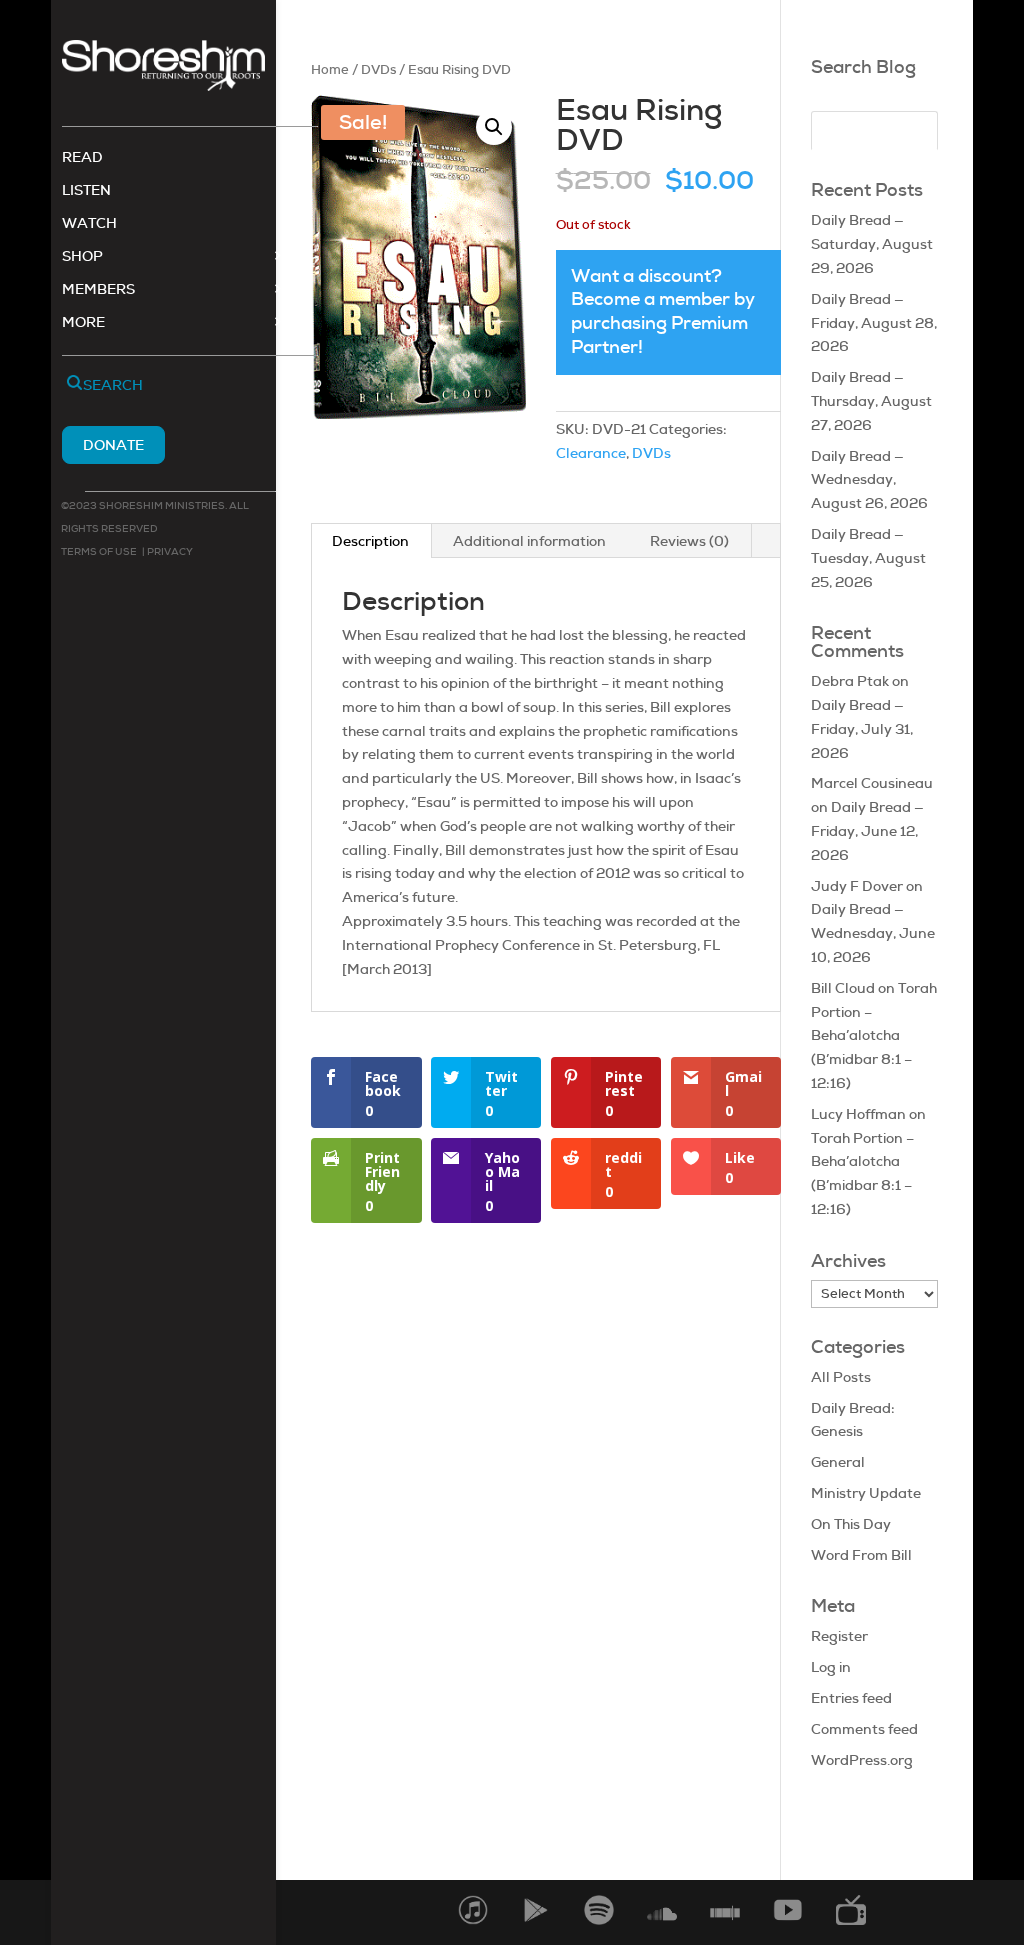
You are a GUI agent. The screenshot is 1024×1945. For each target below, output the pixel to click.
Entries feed (851, 1698)
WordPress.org (862, 1760)
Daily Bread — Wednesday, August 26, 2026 (869, 480)
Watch (89, 224)
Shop (82, 257)
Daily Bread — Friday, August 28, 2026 (874, 323)
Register (839, 1636)
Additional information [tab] (529, 541)
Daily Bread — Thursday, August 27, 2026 (871, 401)
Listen (86, 191)
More (83, 323)
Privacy (169, 551)
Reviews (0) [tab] (689, 541)
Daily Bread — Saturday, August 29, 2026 (872, 244)
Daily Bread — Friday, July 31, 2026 (862, 729)
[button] (494, 127)
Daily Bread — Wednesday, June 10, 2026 (873, 933)
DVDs (378, 69)
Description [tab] (370, 541)
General (838, 1462)
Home (330, 69)
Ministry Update (866, 1493)
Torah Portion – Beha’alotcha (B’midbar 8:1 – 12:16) (874, 1035)
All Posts (841, 1377)
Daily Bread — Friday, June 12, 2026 (867, 831)
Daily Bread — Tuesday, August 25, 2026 (868, 558)
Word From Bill (861, 1555)
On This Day (851, 1524)
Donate (113, 445)
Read (82, 158)
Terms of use (99, 551)
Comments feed (864, 1729)
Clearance (591, 453)
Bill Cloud (843, 988)
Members (98, 290)
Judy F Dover (857, 886)
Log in (831, 1667)
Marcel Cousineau (872, 783)
